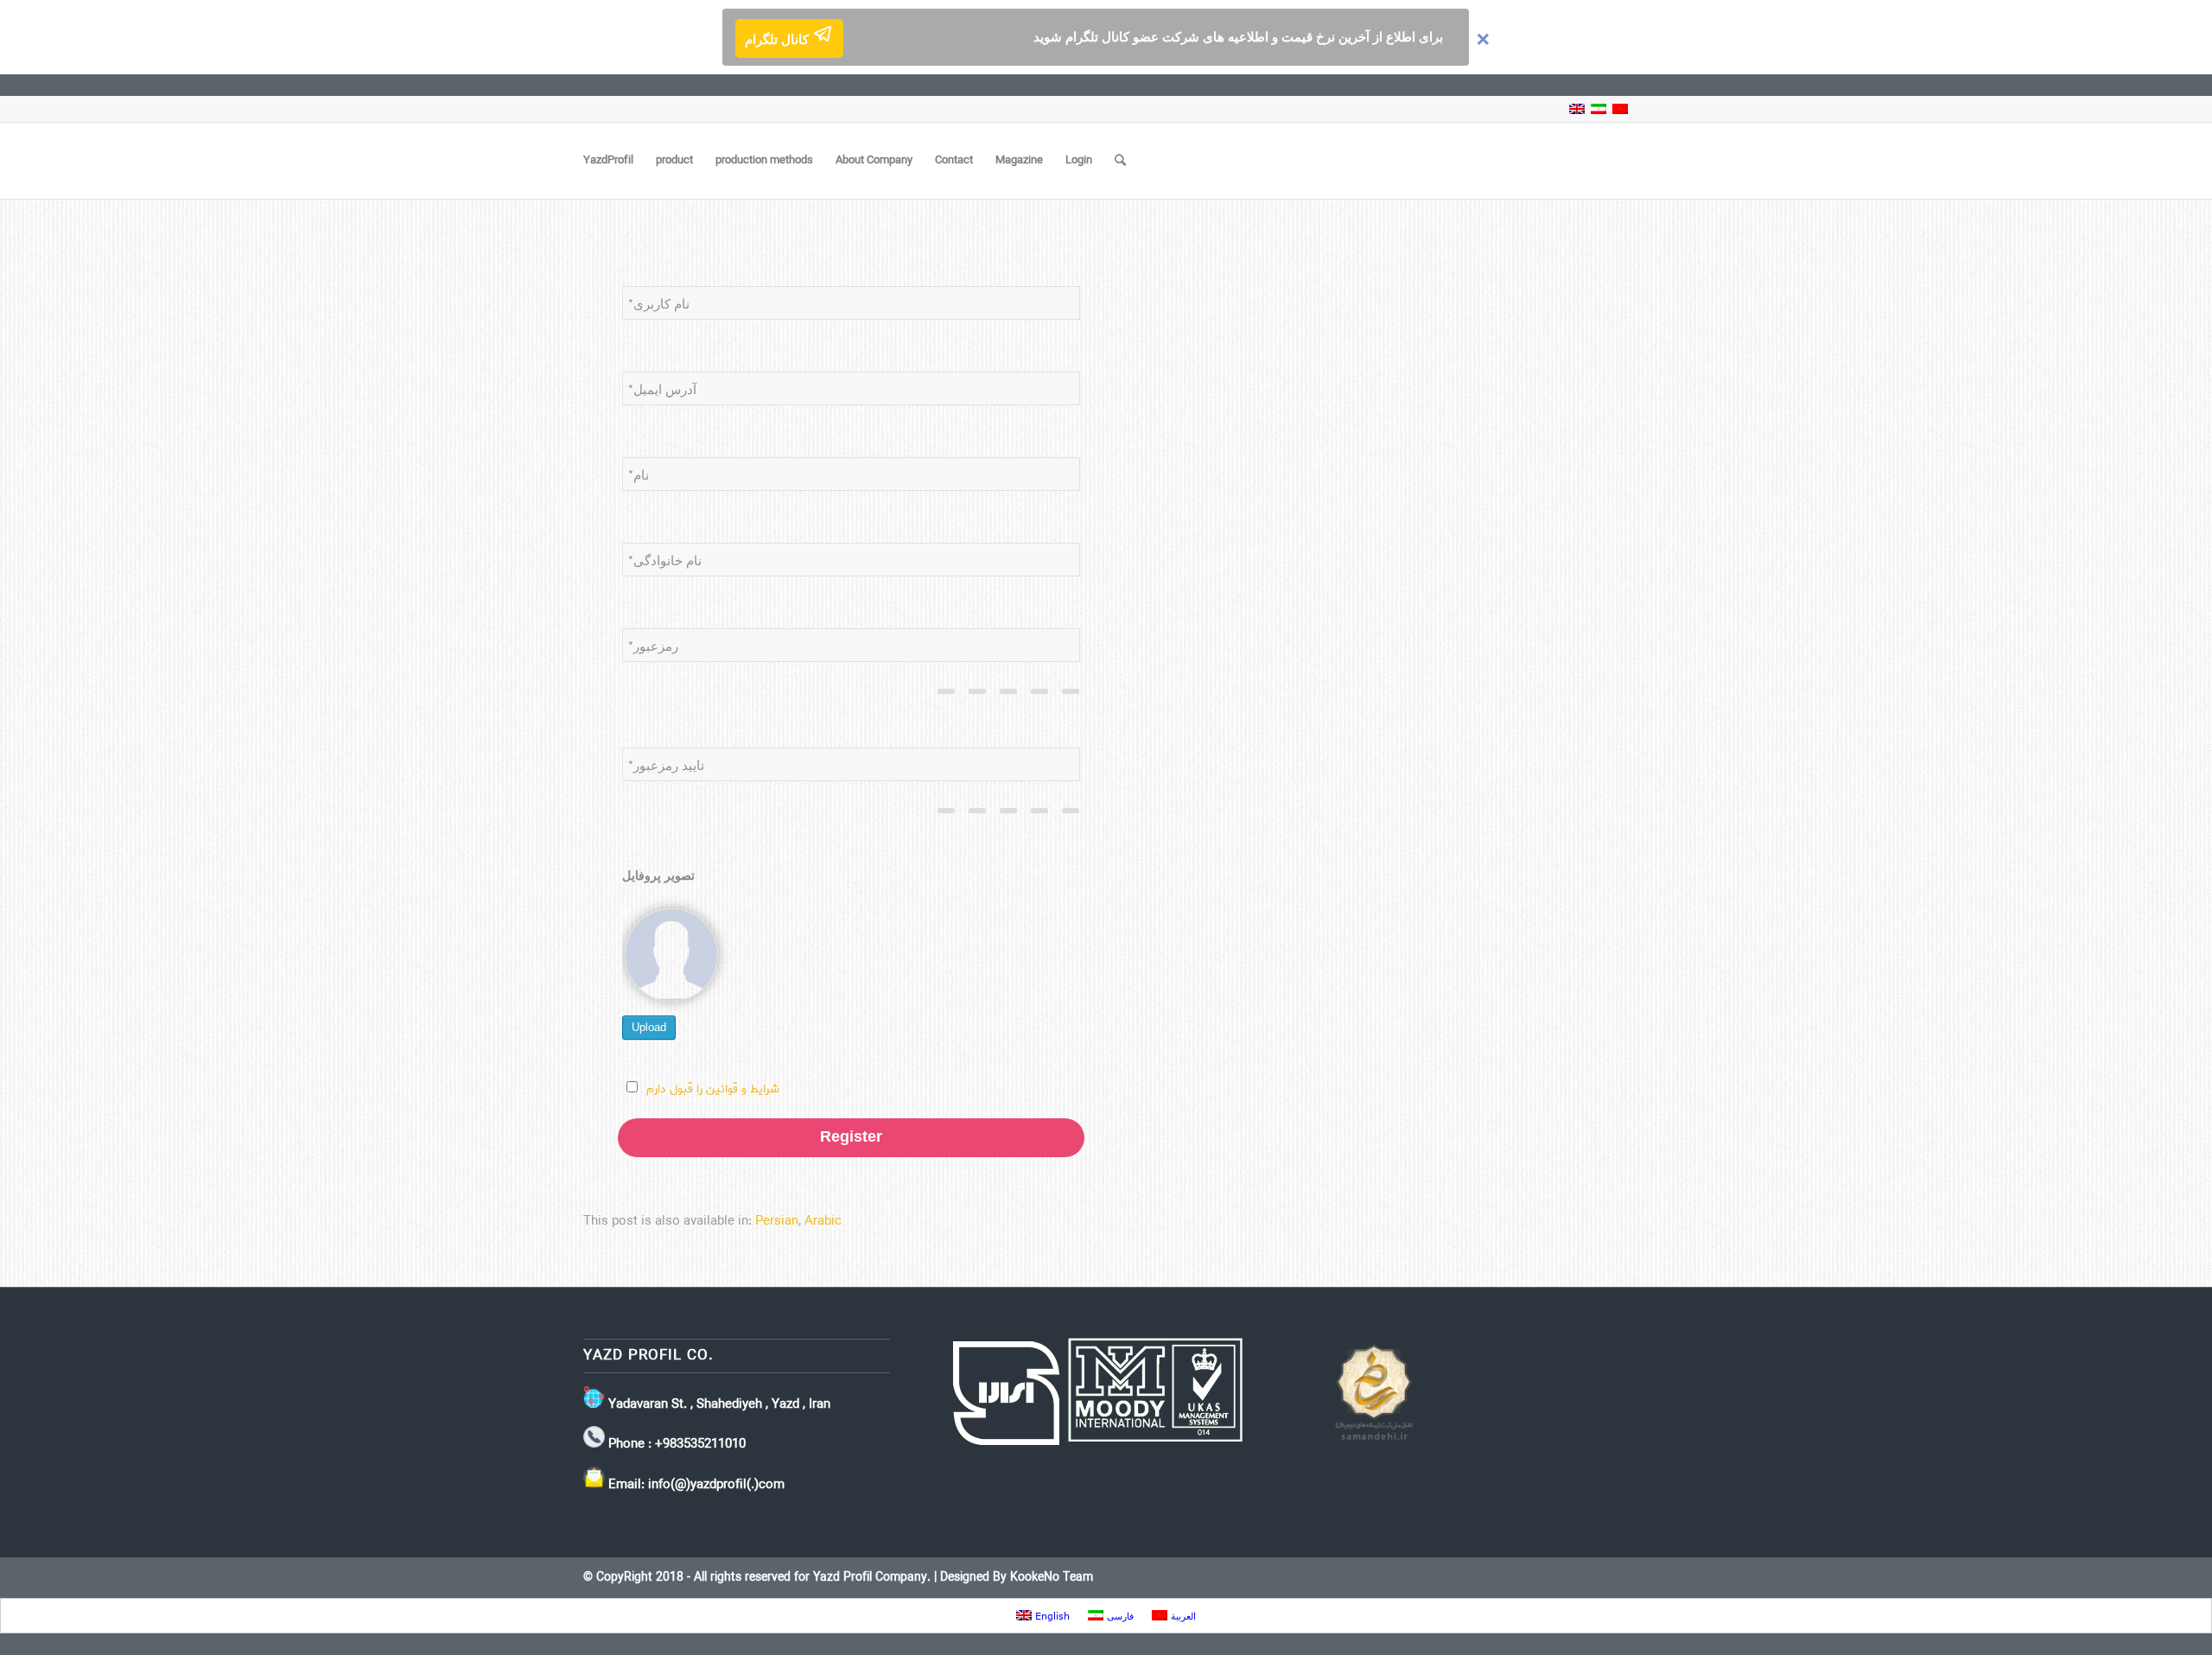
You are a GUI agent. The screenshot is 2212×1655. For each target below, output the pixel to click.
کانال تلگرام (779, 40)
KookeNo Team (1052, 1578)
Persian (777, 1221)
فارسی (1119, 1616)
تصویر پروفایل (658, 876)
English (1051, 1616)
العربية (1182, 1616)
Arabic (823, 1221)
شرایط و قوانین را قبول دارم (713, 1089)
